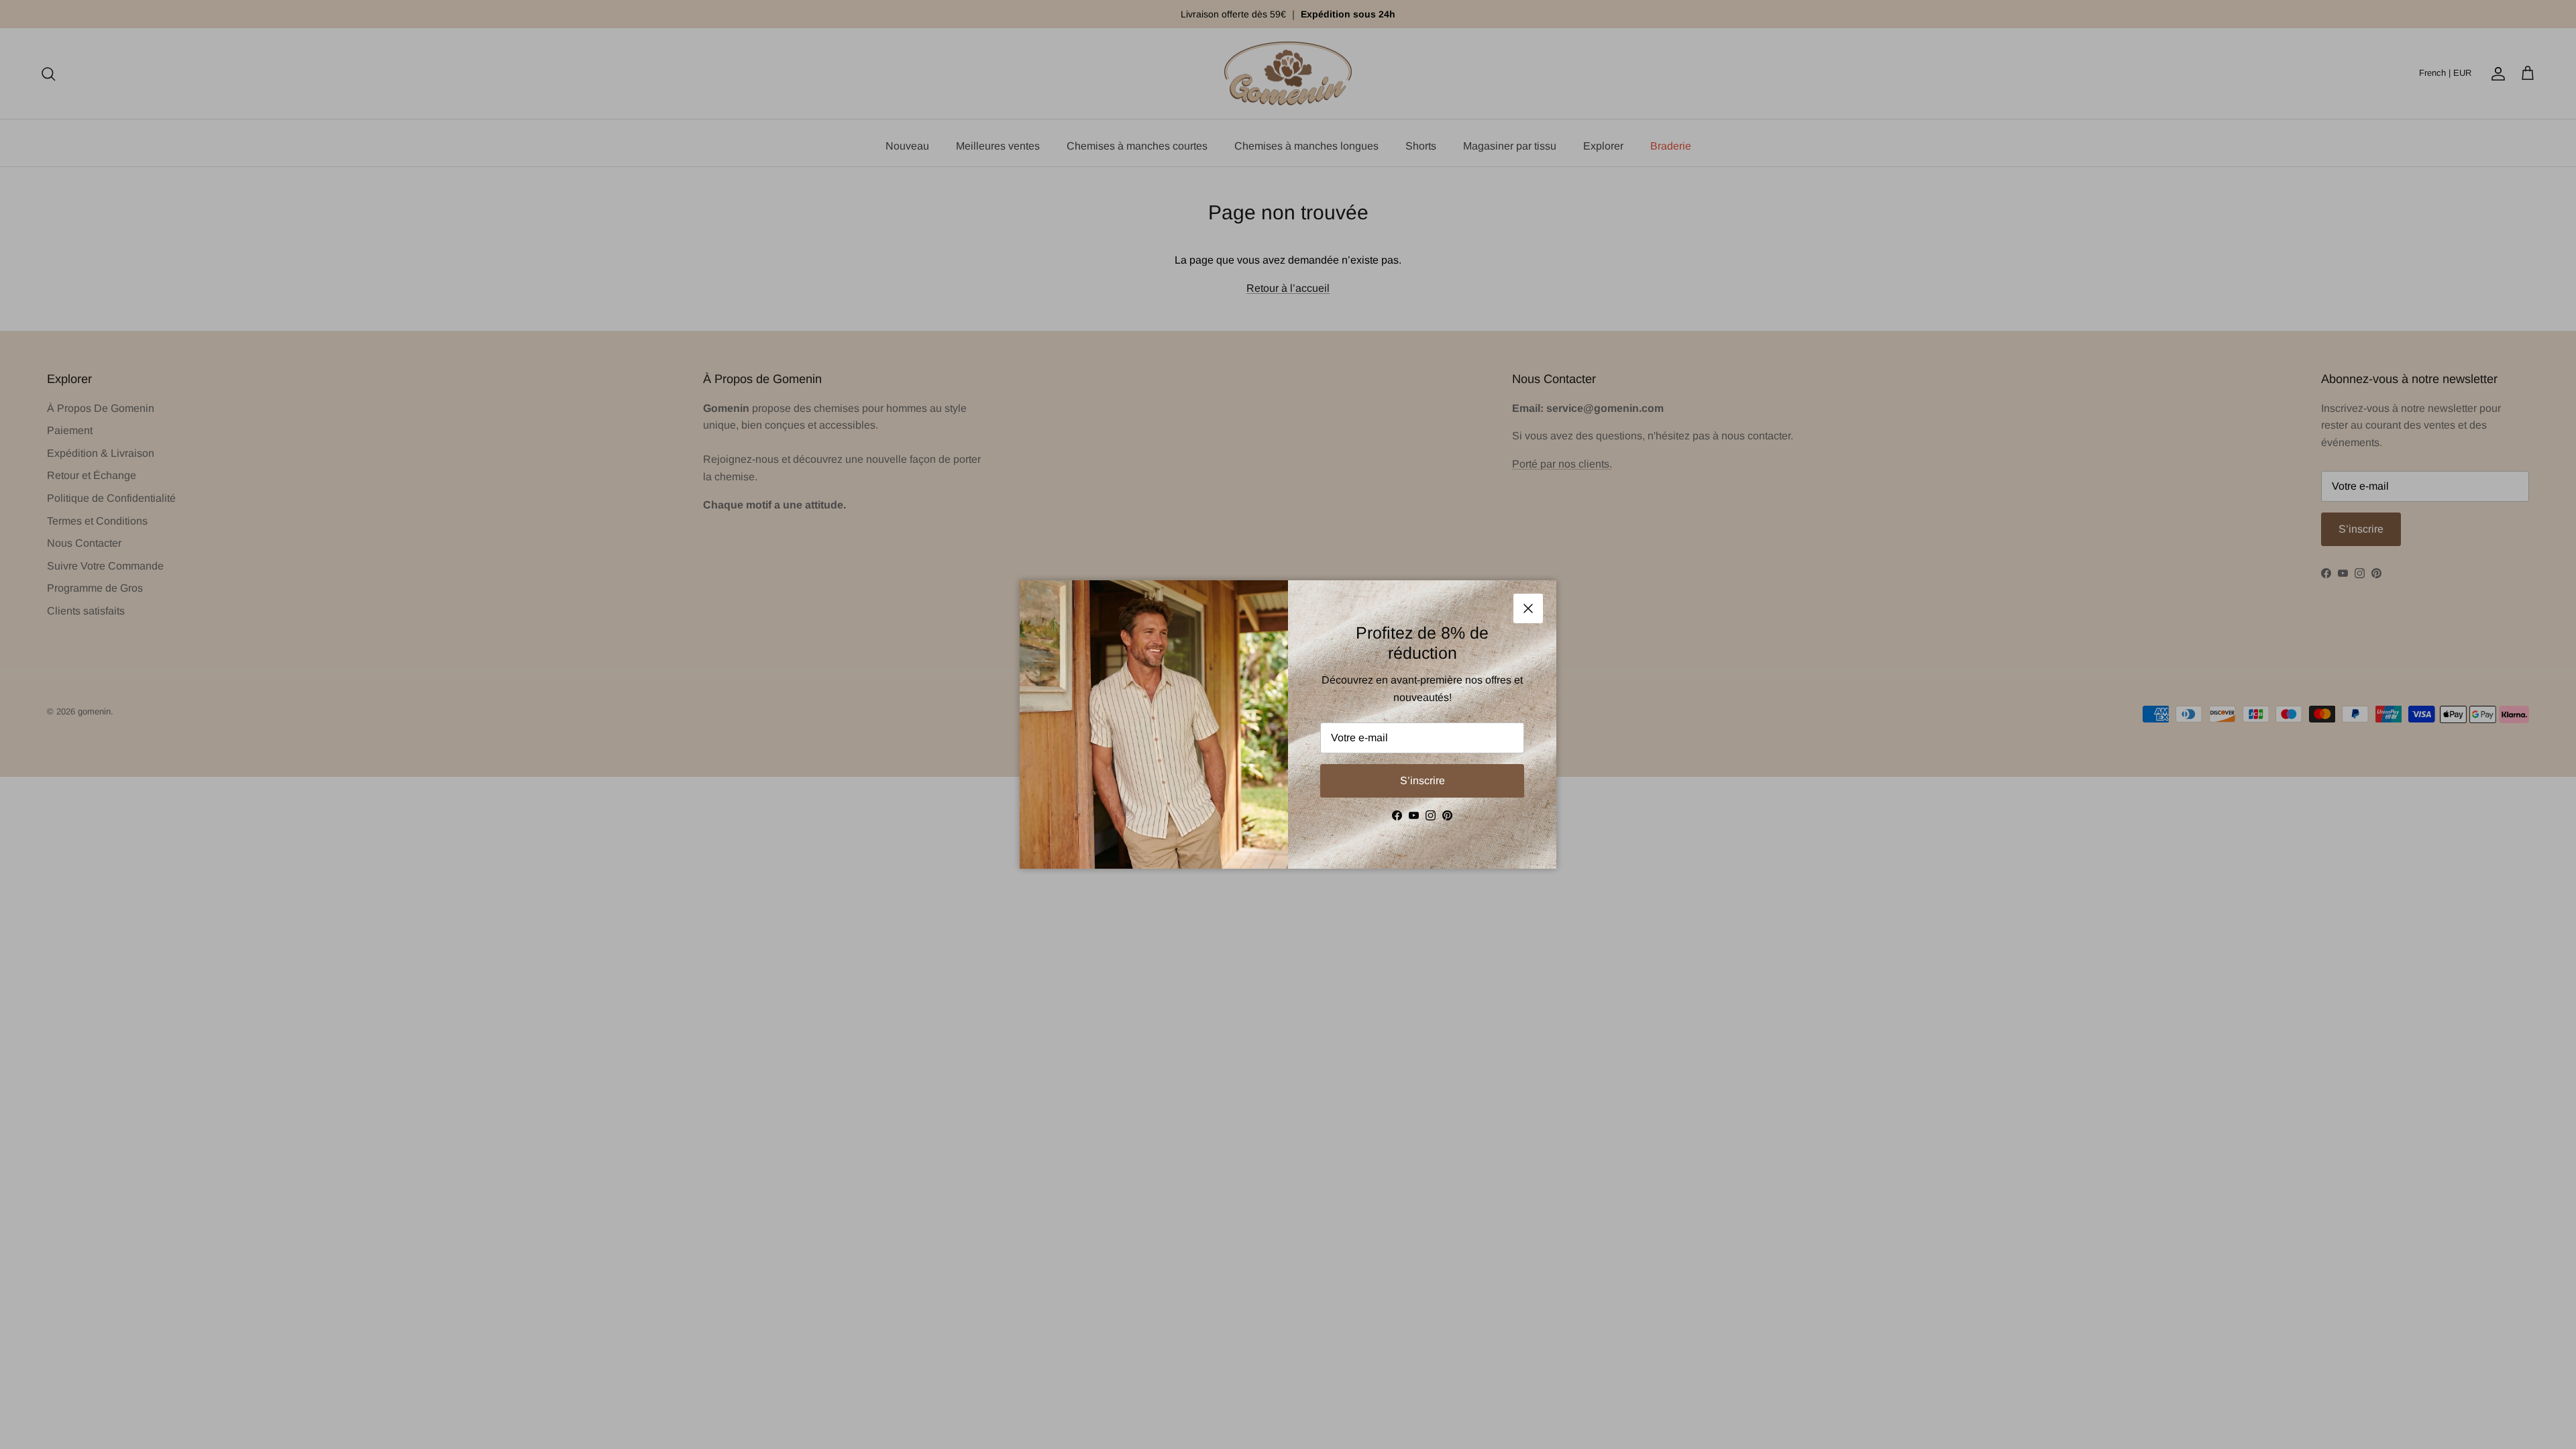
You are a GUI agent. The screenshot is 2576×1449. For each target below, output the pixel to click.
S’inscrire (1423, 781)
